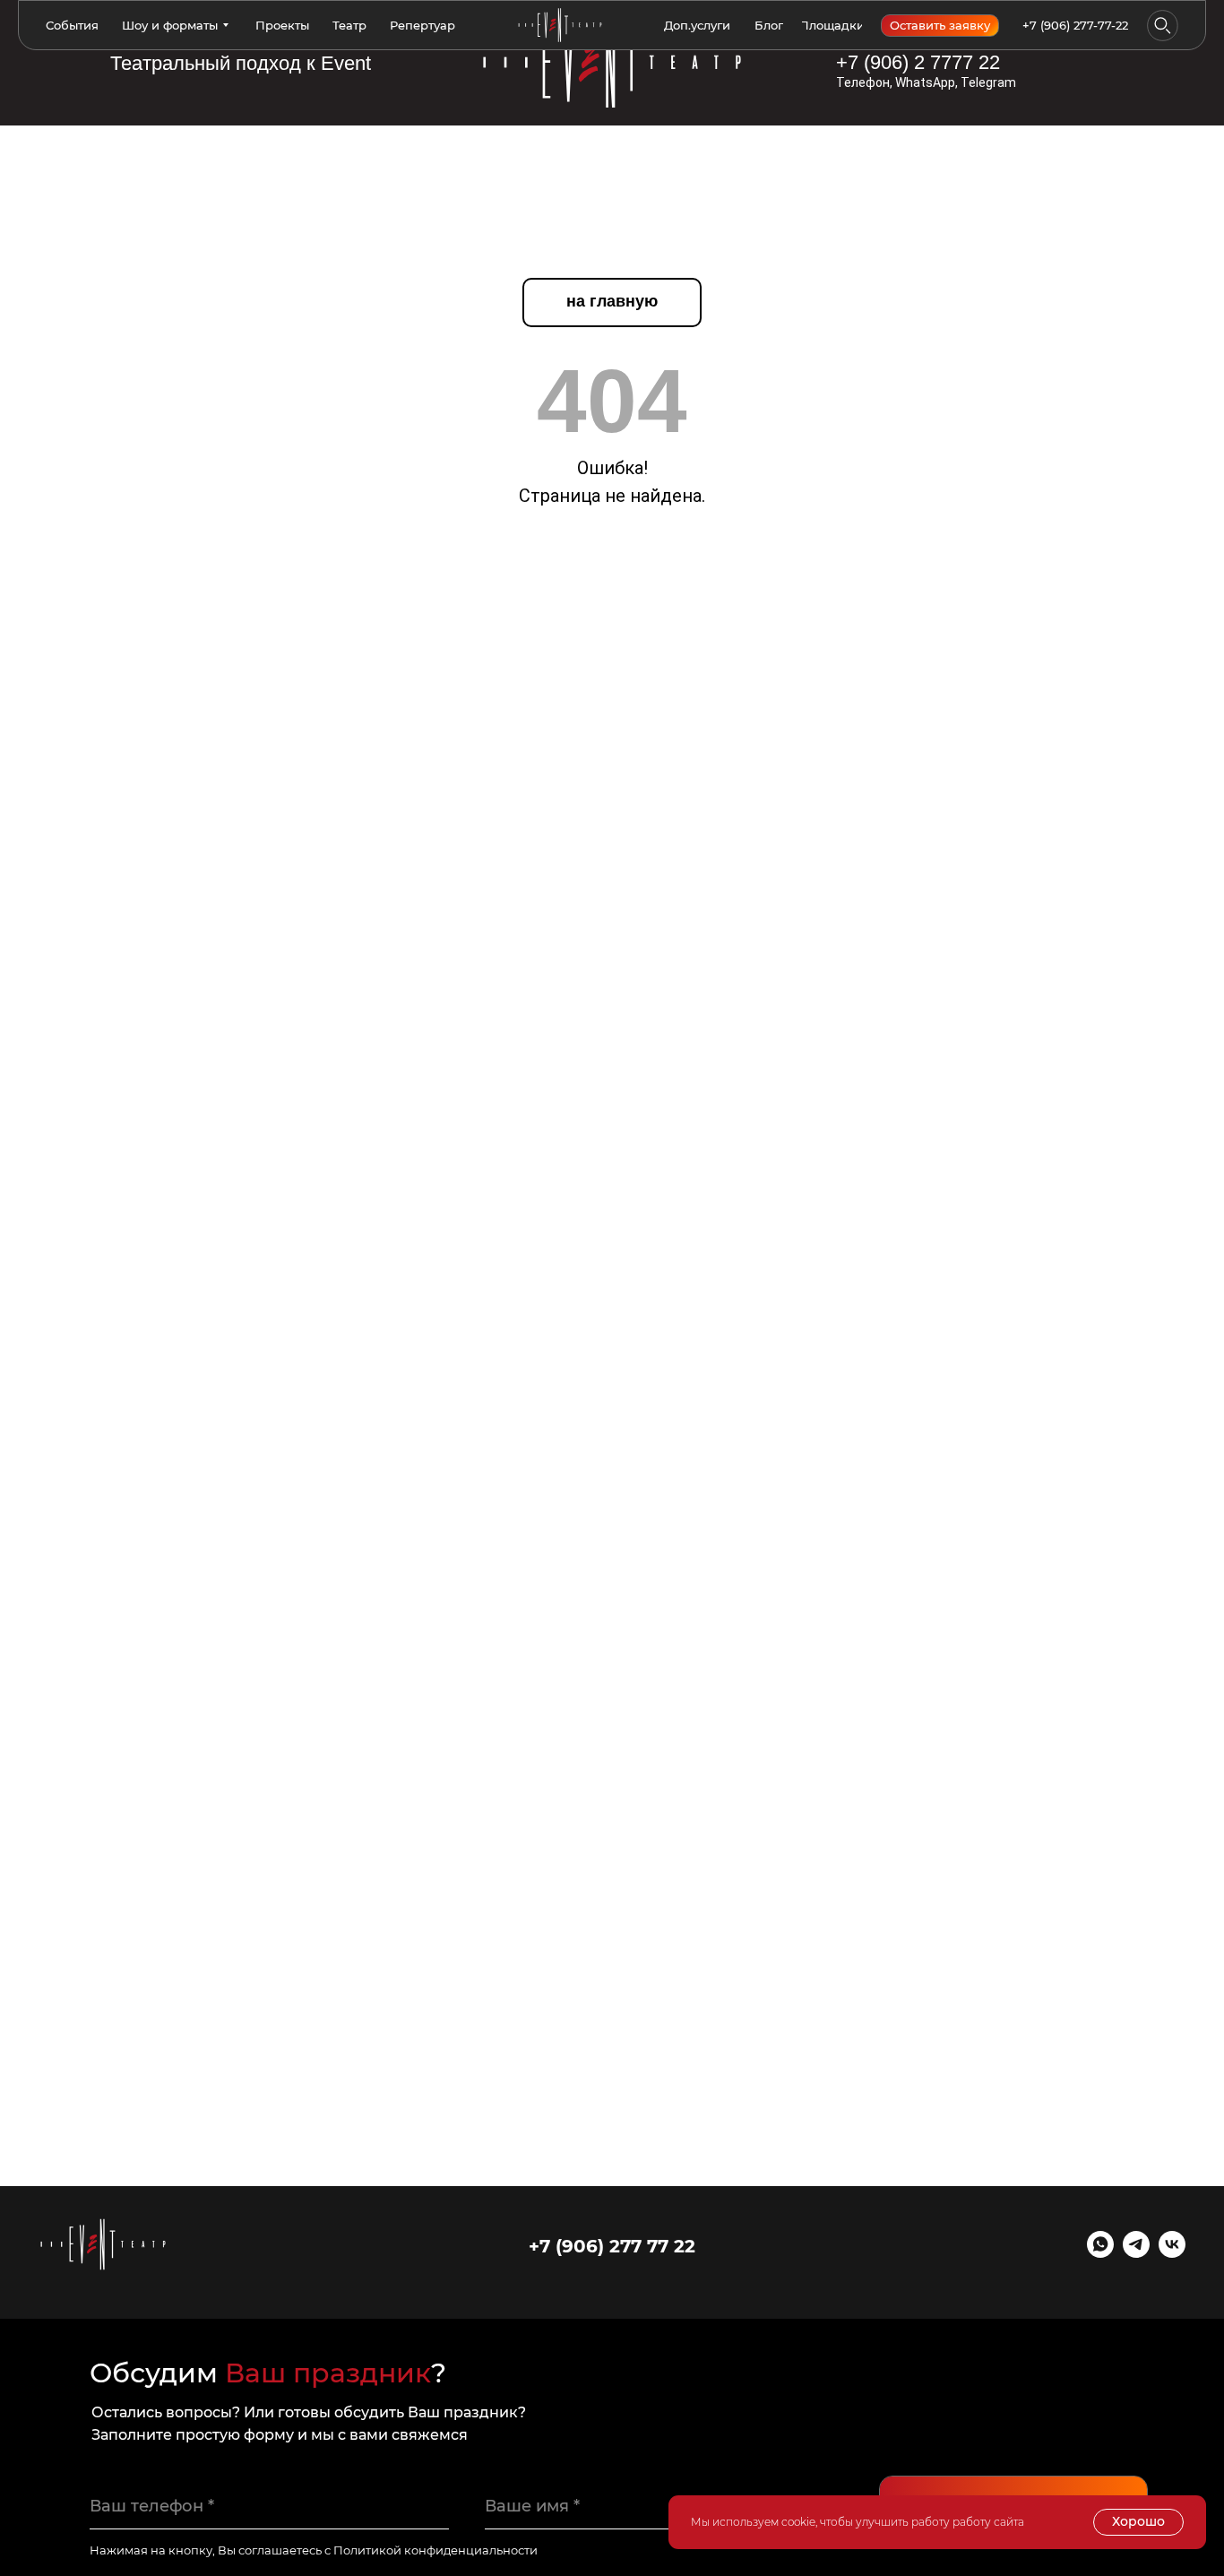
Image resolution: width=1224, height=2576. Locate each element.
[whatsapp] (1100, 2253)
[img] (612, 63)
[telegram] (1136, 2253)
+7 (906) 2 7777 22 (918, 62)
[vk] (1172, 2253)
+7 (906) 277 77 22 (612, 2246)
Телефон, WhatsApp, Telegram (926, 82)
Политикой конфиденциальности (435, 2550)
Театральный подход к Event (241, 63)
